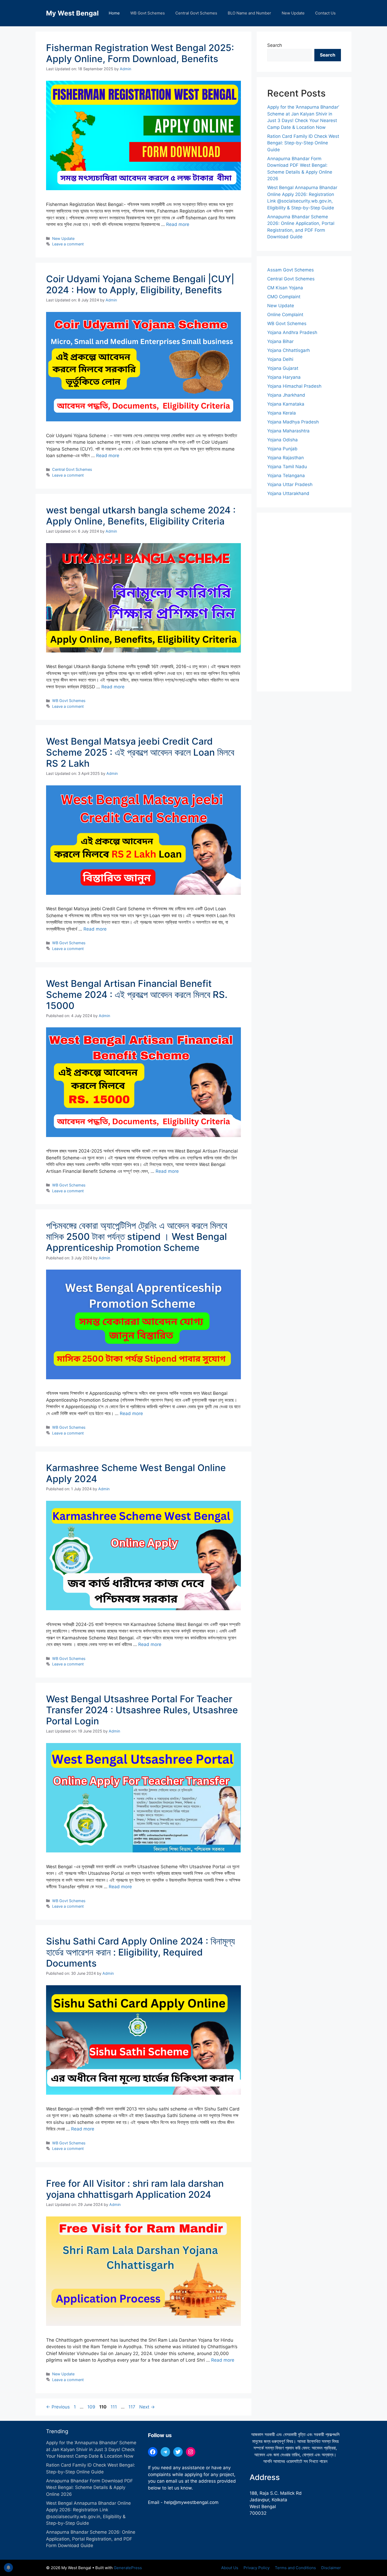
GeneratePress (128, 2568)
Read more (178, 224)
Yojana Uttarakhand (288, 493)
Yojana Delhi (280, 359)
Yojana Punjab (282, 449)
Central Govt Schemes (196, 13)
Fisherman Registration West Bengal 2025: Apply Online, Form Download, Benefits (140, 53)
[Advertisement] (304, 602)
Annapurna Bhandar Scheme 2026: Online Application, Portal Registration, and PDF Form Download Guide (91, 2539)
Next (147, 2407)
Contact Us (325, 13)
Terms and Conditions (295, 2568)
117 (132, 2407)
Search (275, 45)
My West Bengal (72, 13)
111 (114, 2407)
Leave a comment (68, 244)
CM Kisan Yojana (285, 288)
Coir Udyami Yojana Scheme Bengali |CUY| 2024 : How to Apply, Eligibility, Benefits (140, 284)
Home (114, 13)
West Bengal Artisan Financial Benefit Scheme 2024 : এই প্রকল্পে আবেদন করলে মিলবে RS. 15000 (137, 994)
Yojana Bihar (280, 341)
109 (92, 2407)
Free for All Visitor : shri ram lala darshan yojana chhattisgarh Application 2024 (135, 2189)
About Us (230, 2568)
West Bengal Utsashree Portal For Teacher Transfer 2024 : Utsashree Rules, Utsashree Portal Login (142, 1710)
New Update (293, 13)
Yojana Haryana (284, 377)
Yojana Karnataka (286, 404)
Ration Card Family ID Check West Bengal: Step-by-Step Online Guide (303, 143)
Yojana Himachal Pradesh (294, 386)
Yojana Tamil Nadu (287, 467)
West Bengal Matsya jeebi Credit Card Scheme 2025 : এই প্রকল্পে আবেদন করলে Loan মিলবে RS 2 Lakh (140, 752)
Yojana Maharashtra (288, 431)
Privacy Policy (257, 2568)
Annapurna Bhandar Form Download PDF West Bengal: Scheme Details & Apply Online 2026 (90, 2487)
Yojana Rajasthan (286, 458)
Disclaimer (331, 2568)
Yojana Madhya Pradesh (293, 422)
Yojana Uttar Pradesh (290, 484)
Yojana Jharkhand (286, 395)
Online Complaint (285, 315)
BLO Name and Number (249, 13)
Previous (58, 2407)
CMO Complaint (284, 297)
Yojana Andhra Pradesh (292, 332)
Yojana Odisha (282, 440)
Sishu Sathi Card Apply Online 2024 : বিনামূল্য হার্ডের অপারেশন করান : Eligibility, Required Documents (140, 1952)
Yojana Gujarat (283, 368)
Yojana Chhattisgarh (289, 350)
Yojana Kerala (282, 413)
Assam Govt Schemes (291, 270)
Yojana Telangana (286, 476)
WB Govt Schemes (148, 13)
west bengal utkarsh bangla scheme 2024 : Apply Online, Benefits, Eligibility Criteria (141, 516)
